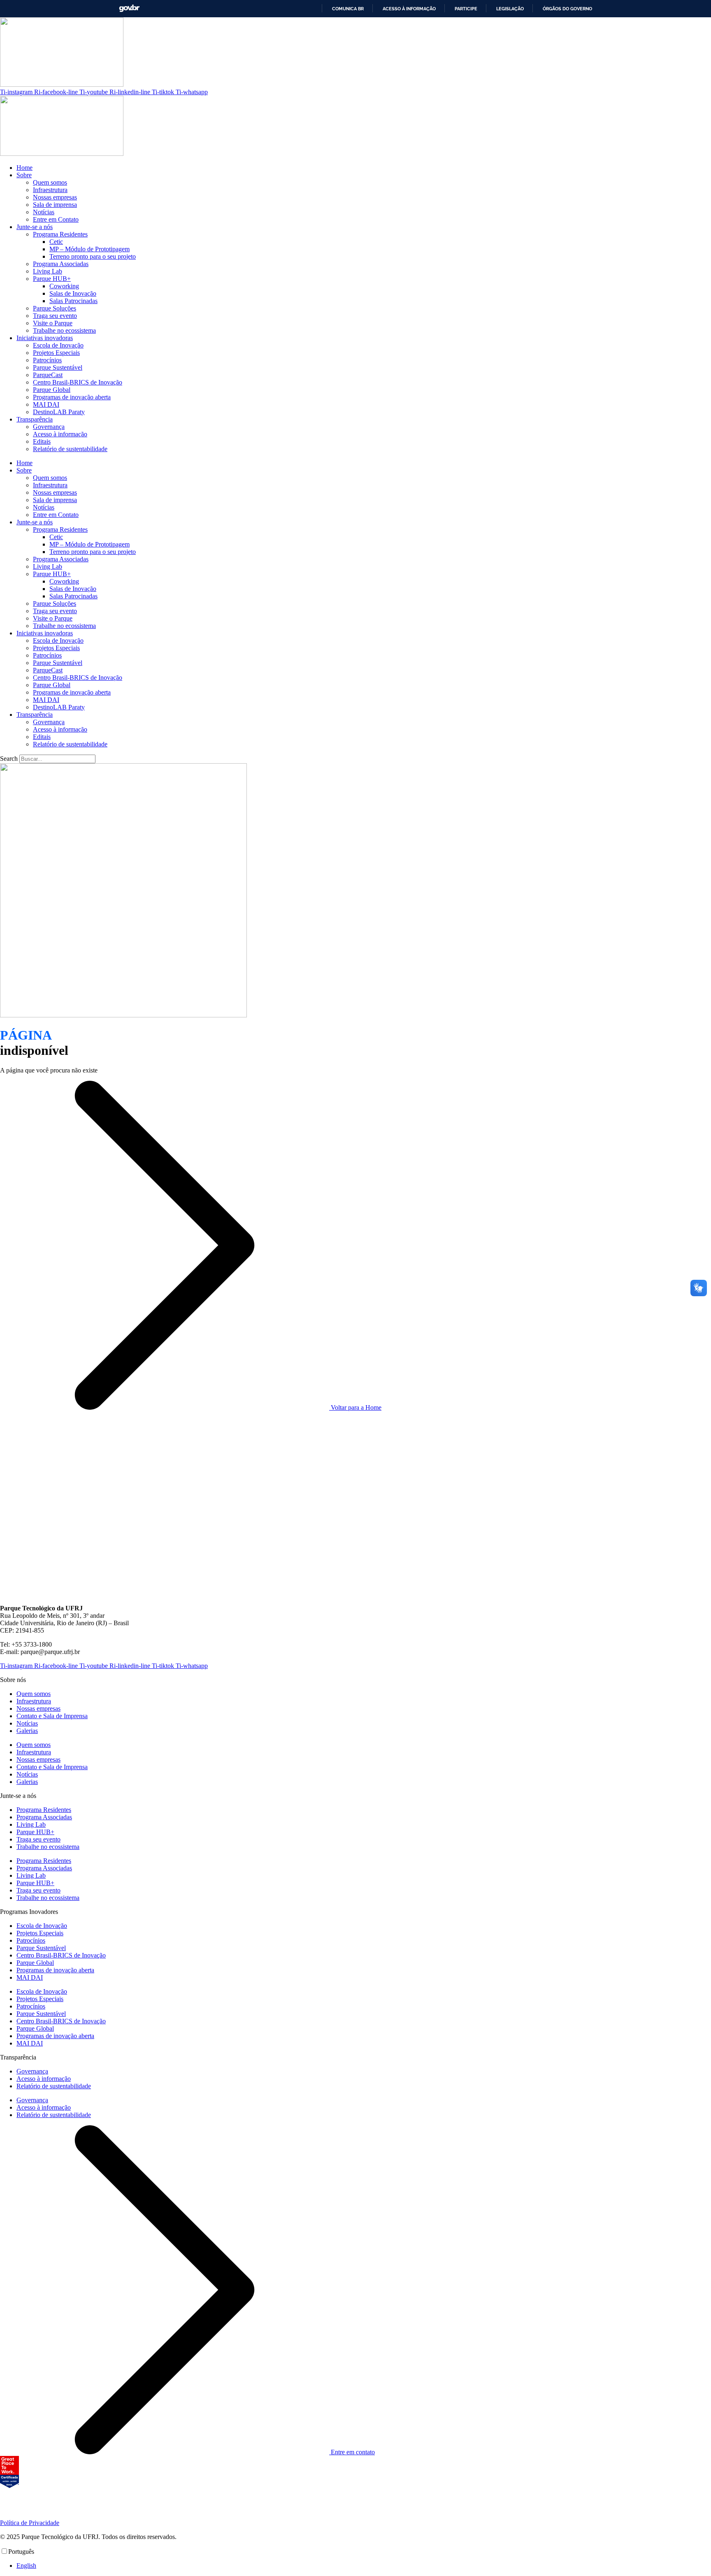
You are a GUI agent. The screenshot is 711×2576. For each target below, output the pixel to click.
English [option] (26, 2566)
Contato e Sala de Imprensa (52, 1716)
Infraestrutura (50, 190)
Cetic (56, 242)
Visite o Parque (53, 323)
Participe (466, 9)
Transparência (35, 419)
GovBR (129, 8)
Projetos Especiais (56, 353)
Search (9, 759)
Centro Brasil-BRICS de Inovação (78, 382)
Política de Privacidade (30, 2523)
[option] (364, 2566)
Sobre (24, 175)
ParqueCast (48, 375)
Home (24, 168)
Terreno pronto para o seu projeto (93, 256)
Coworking (64, 286)
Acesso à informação (409, 9)
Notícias (44, 212)
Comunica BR (348, 9)
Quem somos (50, 182)
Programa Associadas (61, 264)
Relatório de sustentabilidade (70, 449)
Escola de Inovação (58, 345)
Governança (49, 427)
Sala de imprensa (55, 205)
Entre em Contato (56, 219)
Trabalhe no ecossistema (64, 330)
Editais (42, 441)
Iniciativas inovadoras (45, 338)
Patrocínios (47, 360)
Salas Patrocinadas (73, 301)
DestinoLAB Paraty (59, 412)
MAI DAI (46, 404)
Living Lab (48, 271)
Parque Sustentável (58, 367)
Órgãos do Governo (567, 9)
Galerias (27, 1731)
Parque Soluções (55, 308)
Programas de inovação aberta (72, 397)
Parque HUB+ (52, 279)
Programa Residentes (60, 234)
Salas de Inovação (73, 293)
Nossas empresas (55, 197)
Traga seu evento (55, 316)
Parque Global (52, 390)
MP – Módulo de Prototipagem (89, 249)
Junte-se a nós (35, 227)
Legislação (510, 9)
